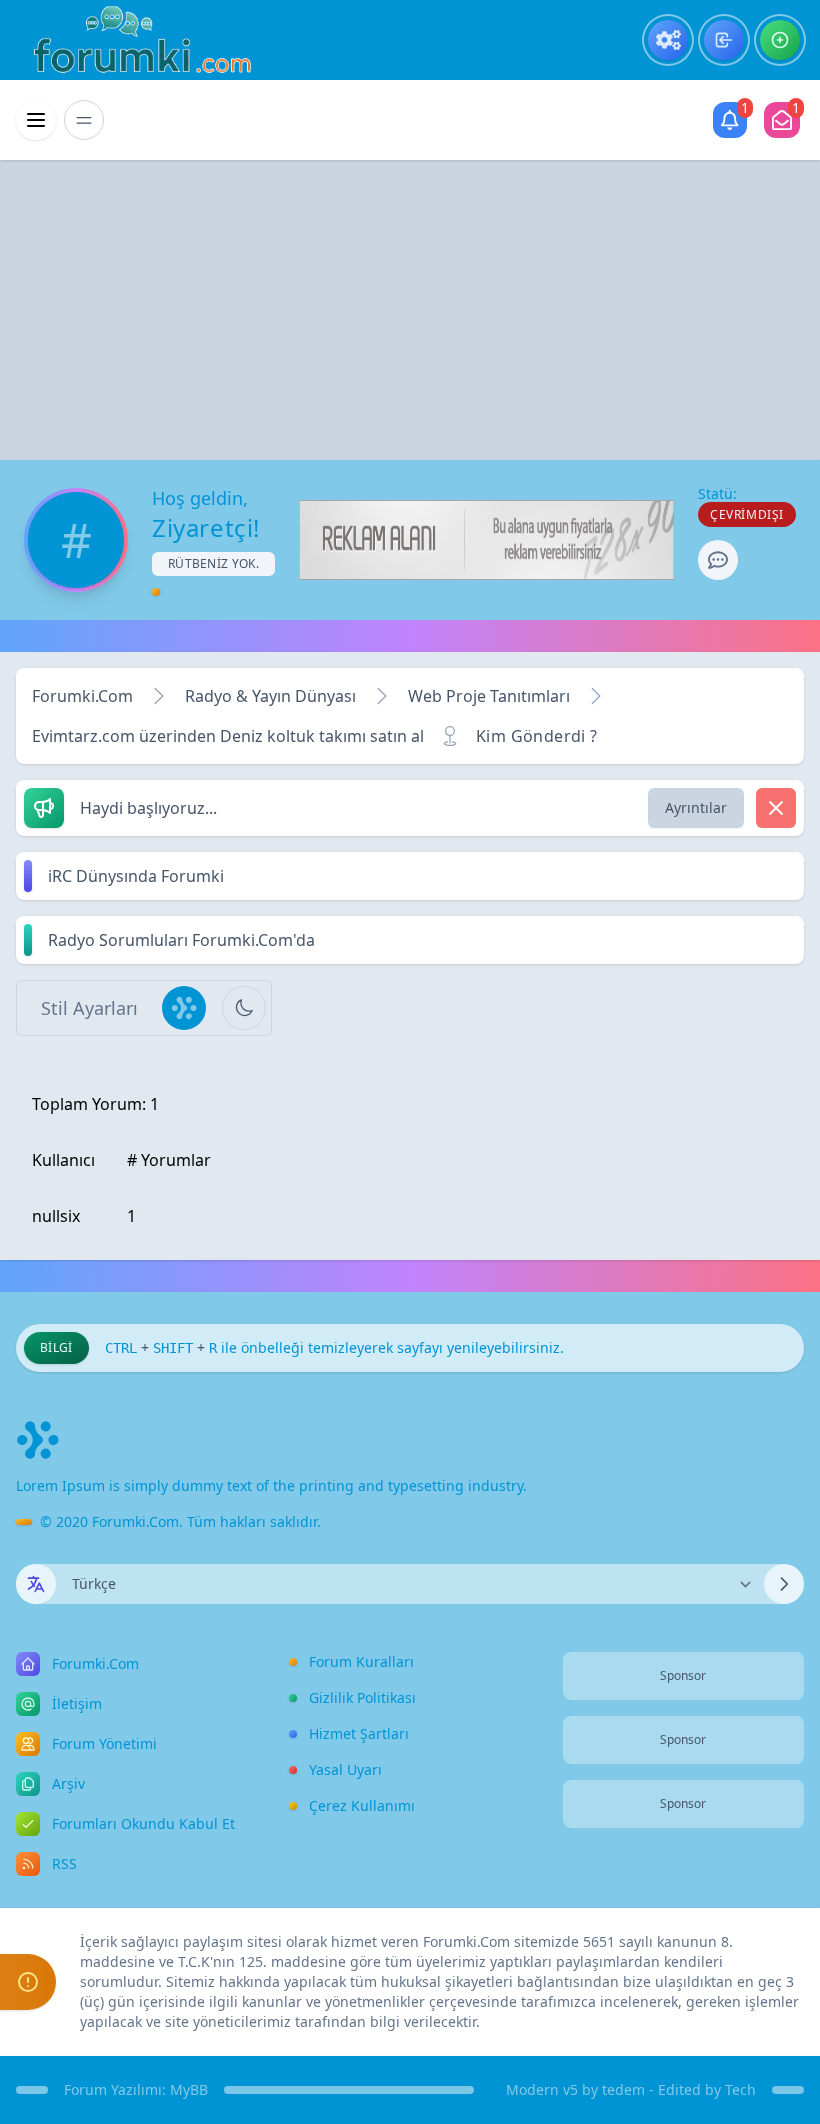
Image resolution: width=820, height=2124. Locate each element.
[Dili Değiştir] (784, 1584)
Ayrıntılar (696, 807)
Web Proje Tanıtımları (489, 696)
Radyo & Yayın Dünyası (270, 696)
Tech (740, 2089)
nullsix (56, 1216)
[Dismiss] (776, 808)
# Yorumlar (169, 1160)
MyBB (189, 2089)
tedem (623, 2089)
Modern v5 (542, 2089)
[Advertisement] (410, 310)
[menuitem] (668, 40)
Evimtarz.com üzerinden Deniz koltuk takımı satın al (228, 736)
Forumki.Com (82, 696)
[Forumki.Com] (134, 40)
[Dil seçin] (36, 1584)
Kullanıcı (63, 1160)
